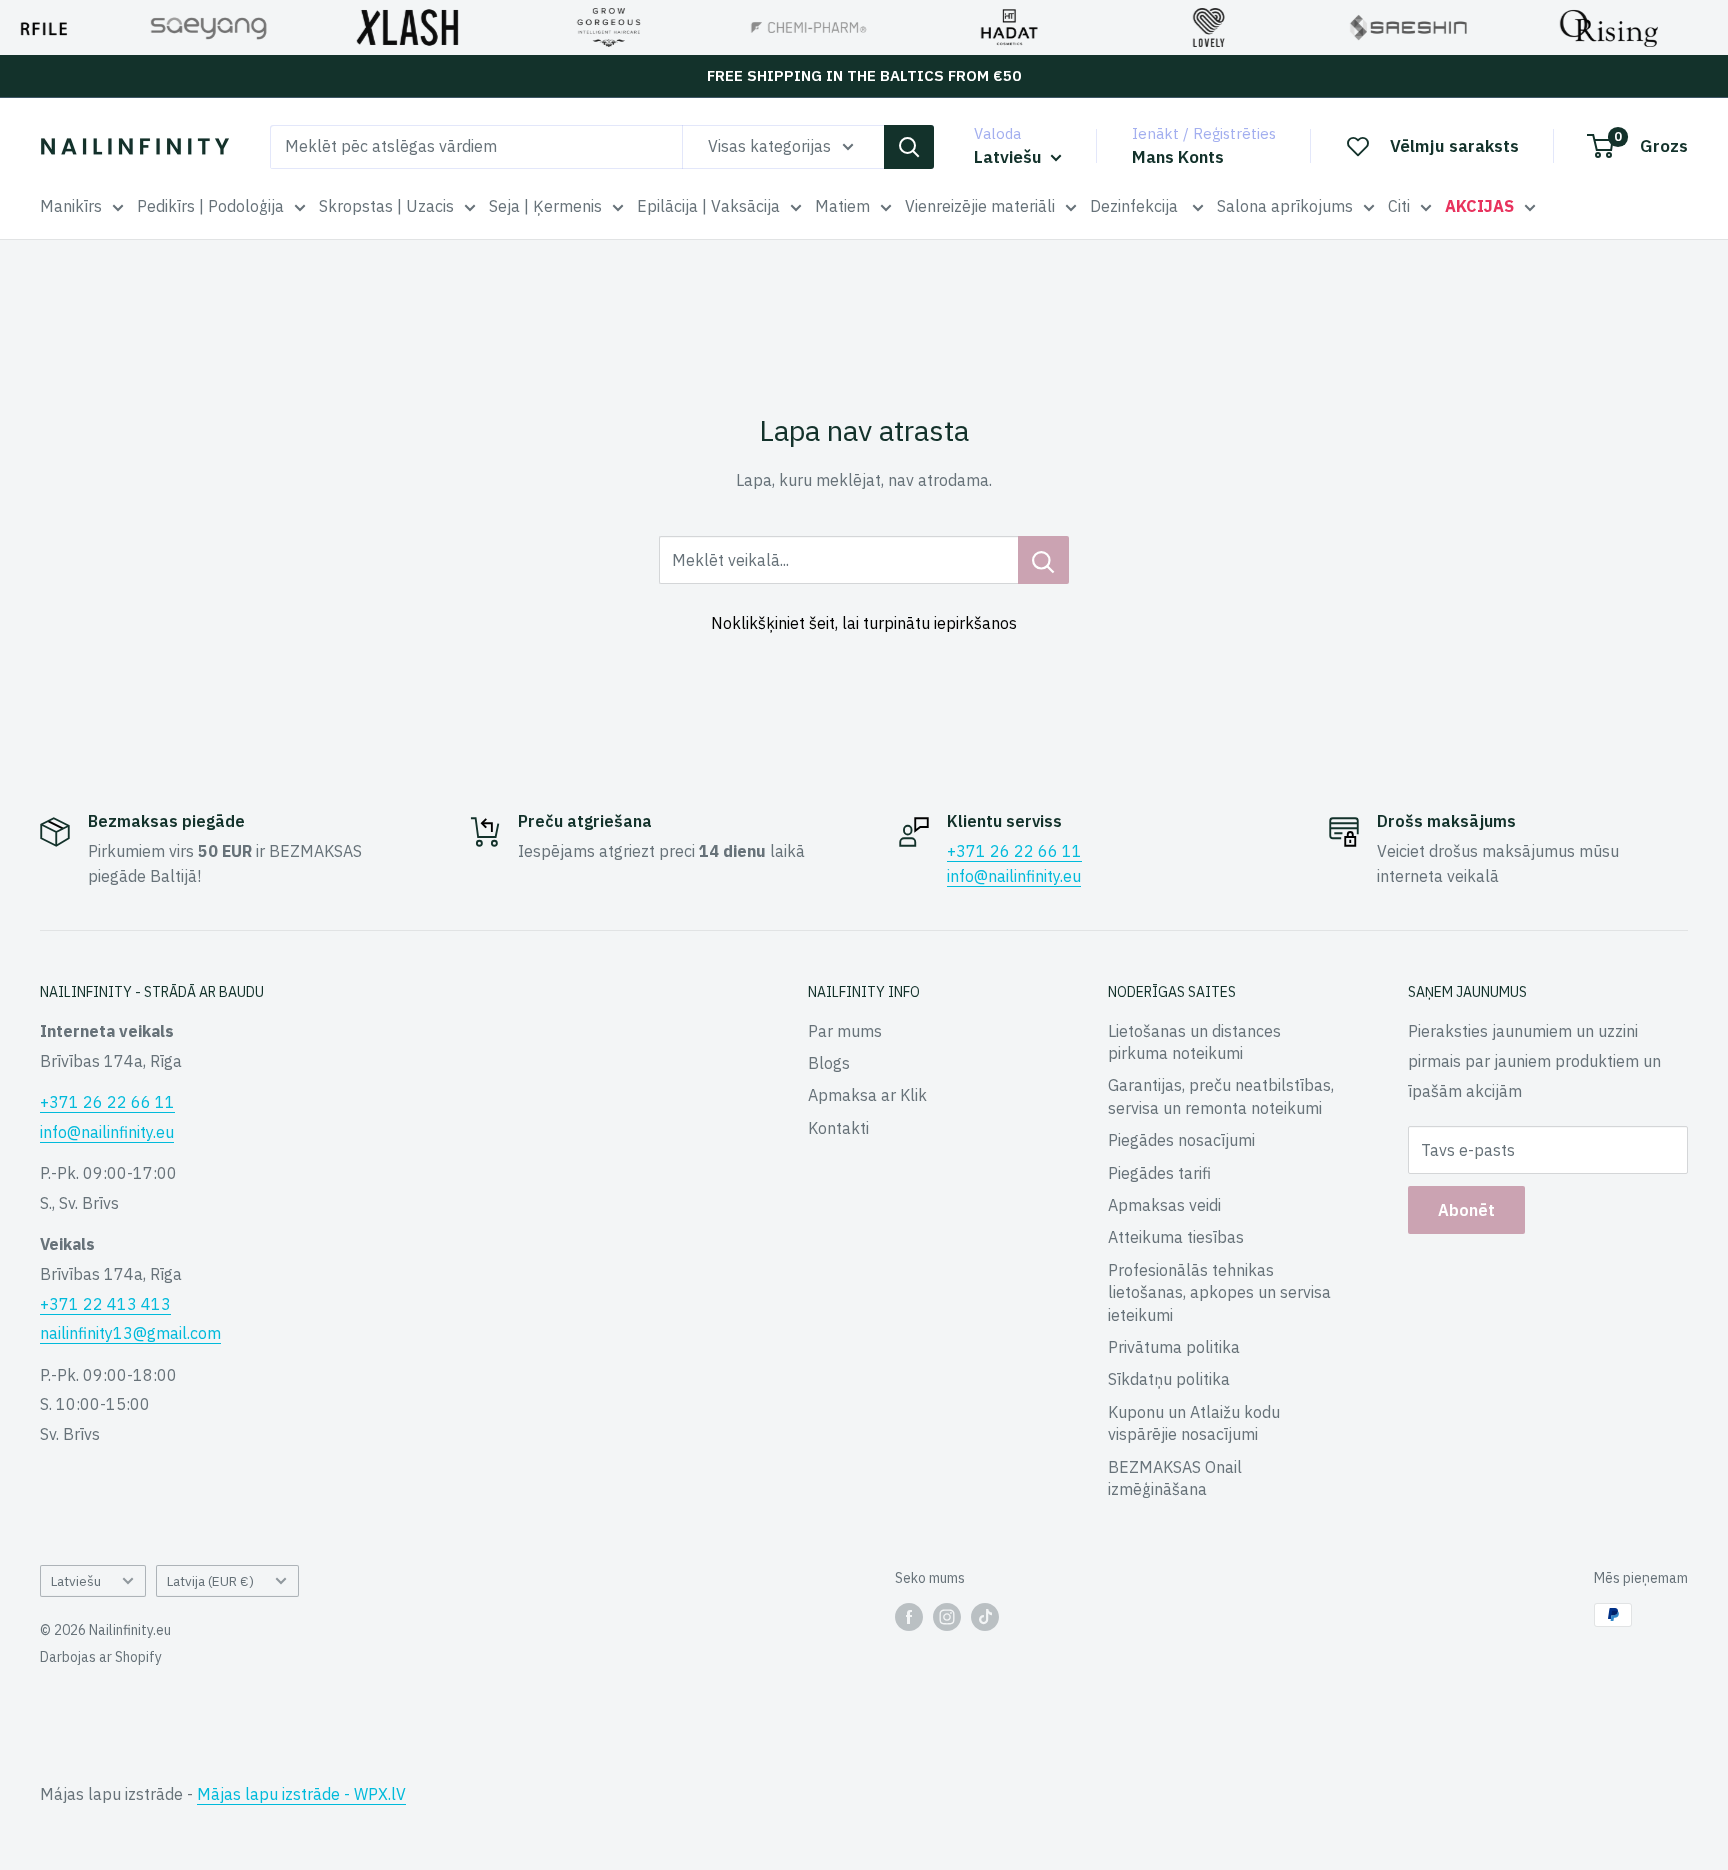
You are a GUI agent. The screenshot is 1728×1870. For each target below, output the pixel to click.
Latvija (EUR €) (210, 1581)
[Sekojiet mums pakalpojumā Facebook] (909, 1617)
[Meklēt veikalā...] (1043, 560)
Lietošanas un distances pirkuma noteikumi (1194, 1042)
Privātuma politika (1174, 1347)
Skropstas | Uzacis (386, 206)
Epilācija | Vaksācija (708, 206)
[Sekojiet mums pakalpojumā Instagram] (947, 1617)
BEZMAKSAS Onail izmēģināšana (1175, 1478)
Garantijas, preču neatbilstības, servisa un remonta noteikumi (1221, 1096)
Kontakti (838, 1128)
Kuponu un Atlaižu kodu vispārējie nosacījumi (1194, 1423)
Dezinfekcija (1136, 206)
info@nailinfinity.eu (1014, 876)
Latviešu (76, 1581)
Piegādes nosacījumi (1181, 1140)
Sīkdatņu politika (1169, 1379)
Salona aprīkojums (1285, 206)
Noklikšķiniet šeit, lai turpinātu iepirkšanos (864, 623)
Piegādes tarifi (1159, 1173)
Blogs (829, 1063)
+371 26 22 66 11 (1014, 851)
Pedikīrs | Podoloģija (210, 206)
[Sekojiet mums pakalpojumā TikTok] (985, 1617)
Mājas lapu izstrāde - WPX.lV (301, 1794)
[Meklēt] (909, 147)
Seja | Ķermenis (545, 206)
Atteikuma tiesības (1176, 1237)
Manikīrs (71, 206)
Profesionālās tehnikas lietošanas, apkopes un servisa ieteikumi (1219, 1292)
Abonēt (1466, 1210)
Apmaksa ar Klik (867, 1095)
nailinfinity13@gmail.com (130, 1333)
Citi (1399, 206)
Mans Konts (1178, 157)
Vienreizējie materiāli (980, 206)
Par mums (845, 1031)
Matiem (842, 206)
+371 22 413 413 (105, 1304)
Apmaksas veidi (1164, 1205)
